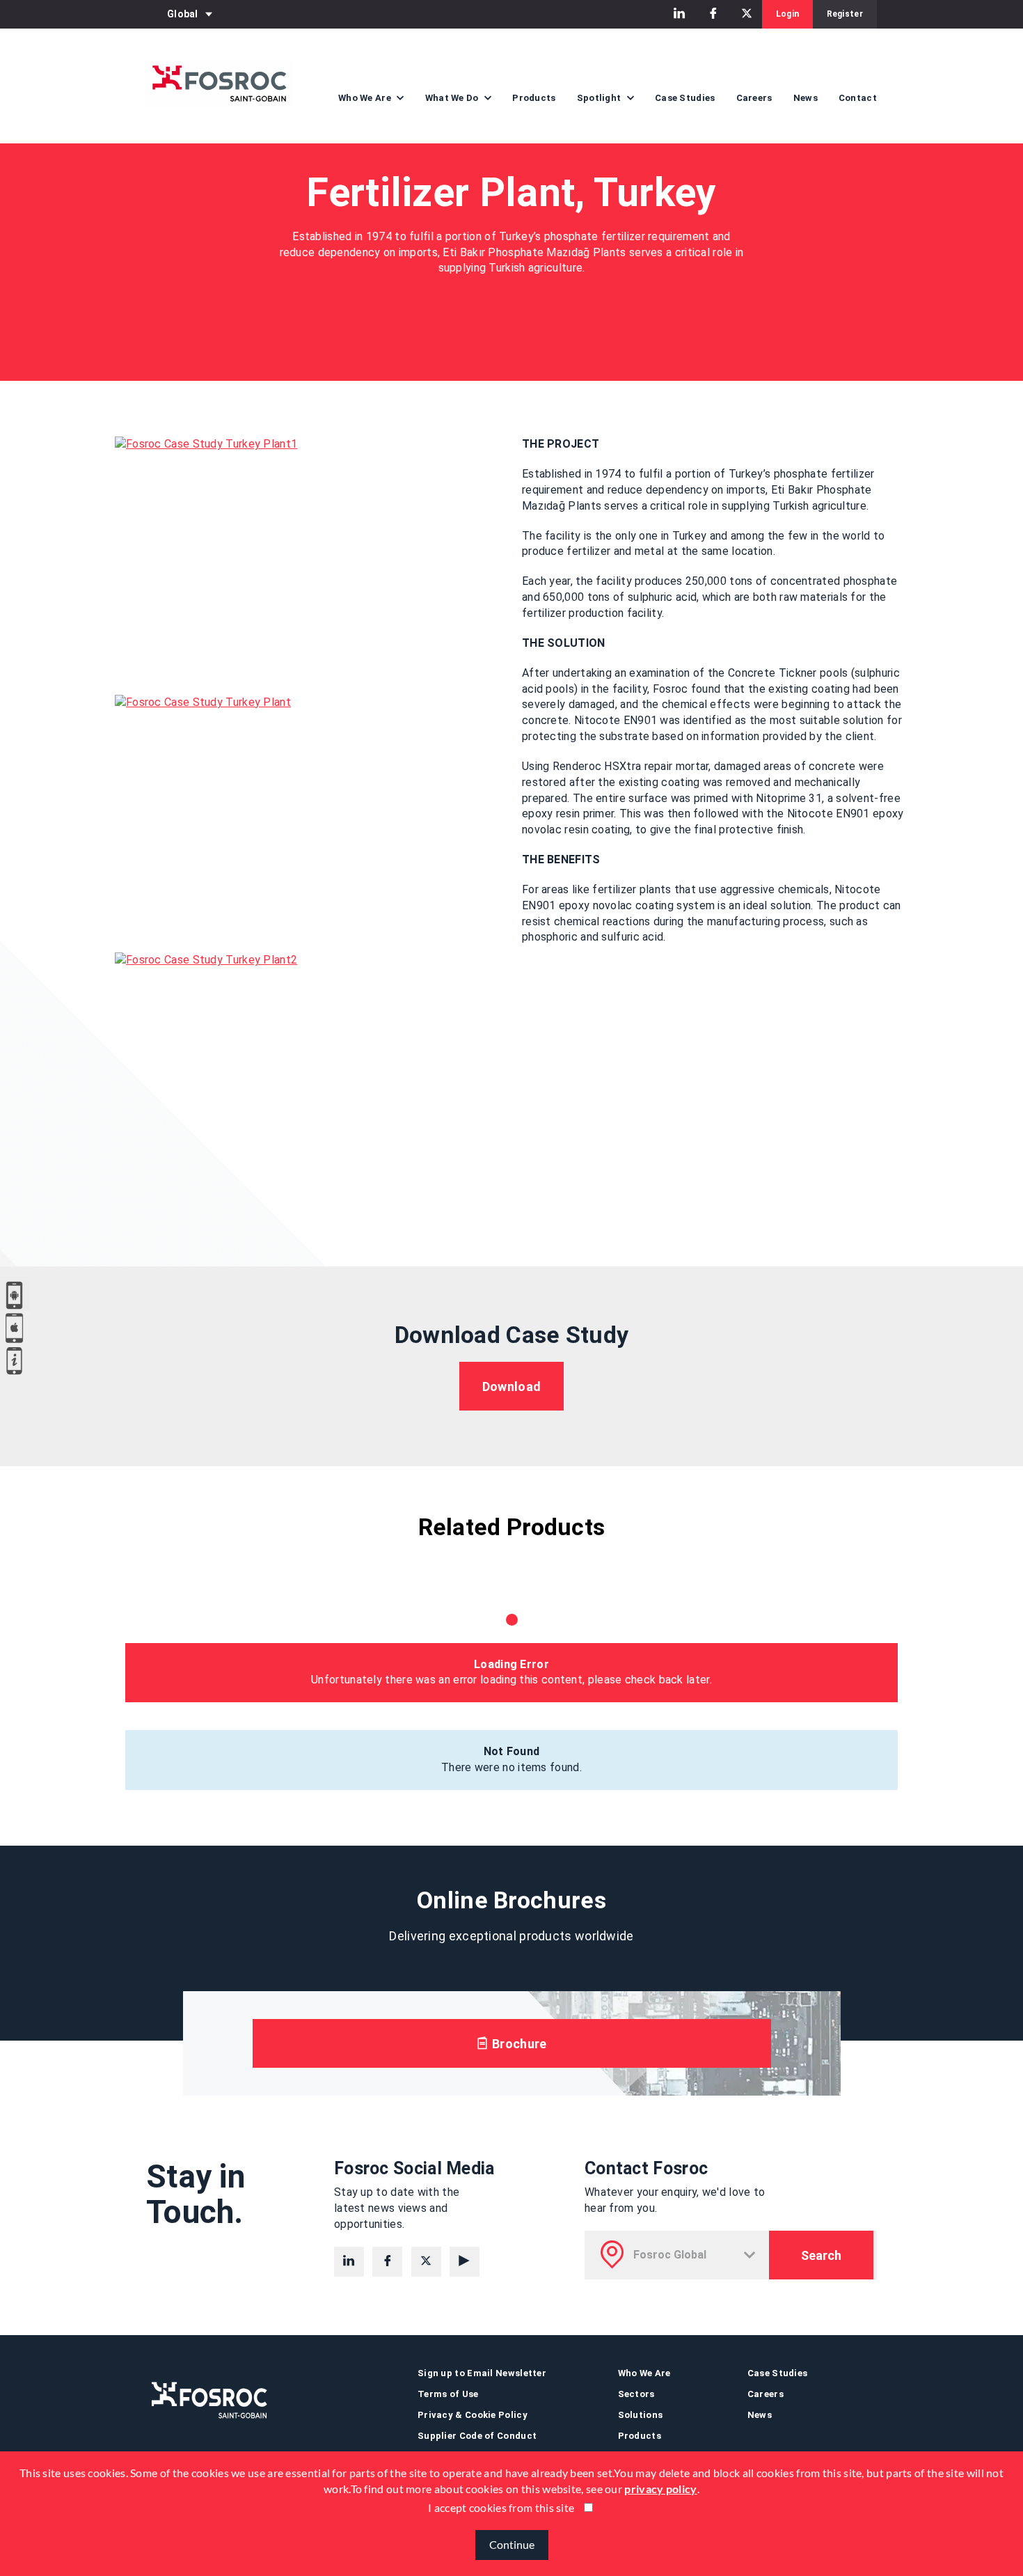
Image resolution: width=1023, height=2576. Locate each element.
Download (511, 1387)
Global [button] (183, 14)
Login (788, 14)
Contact (858, 98)
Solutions (641, 2415)
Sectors (636, 2394)
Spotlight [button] (600, 98)
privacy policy (660, 2489)
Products (534, 98)
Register (845, 14)
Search (821, 2255)
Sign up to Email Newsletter (482, 2373)
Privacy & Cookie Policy (473, 2415)
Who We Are (644, 2373)
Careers (754, 98)
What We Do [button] (453, 98)
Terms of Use (448, 2394)
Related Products (512, 1527)
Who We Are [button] (366, 98)
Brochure (518, 2044)
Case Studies (685, 98)
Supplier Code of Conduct (477, 2436)
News (806, 98)
